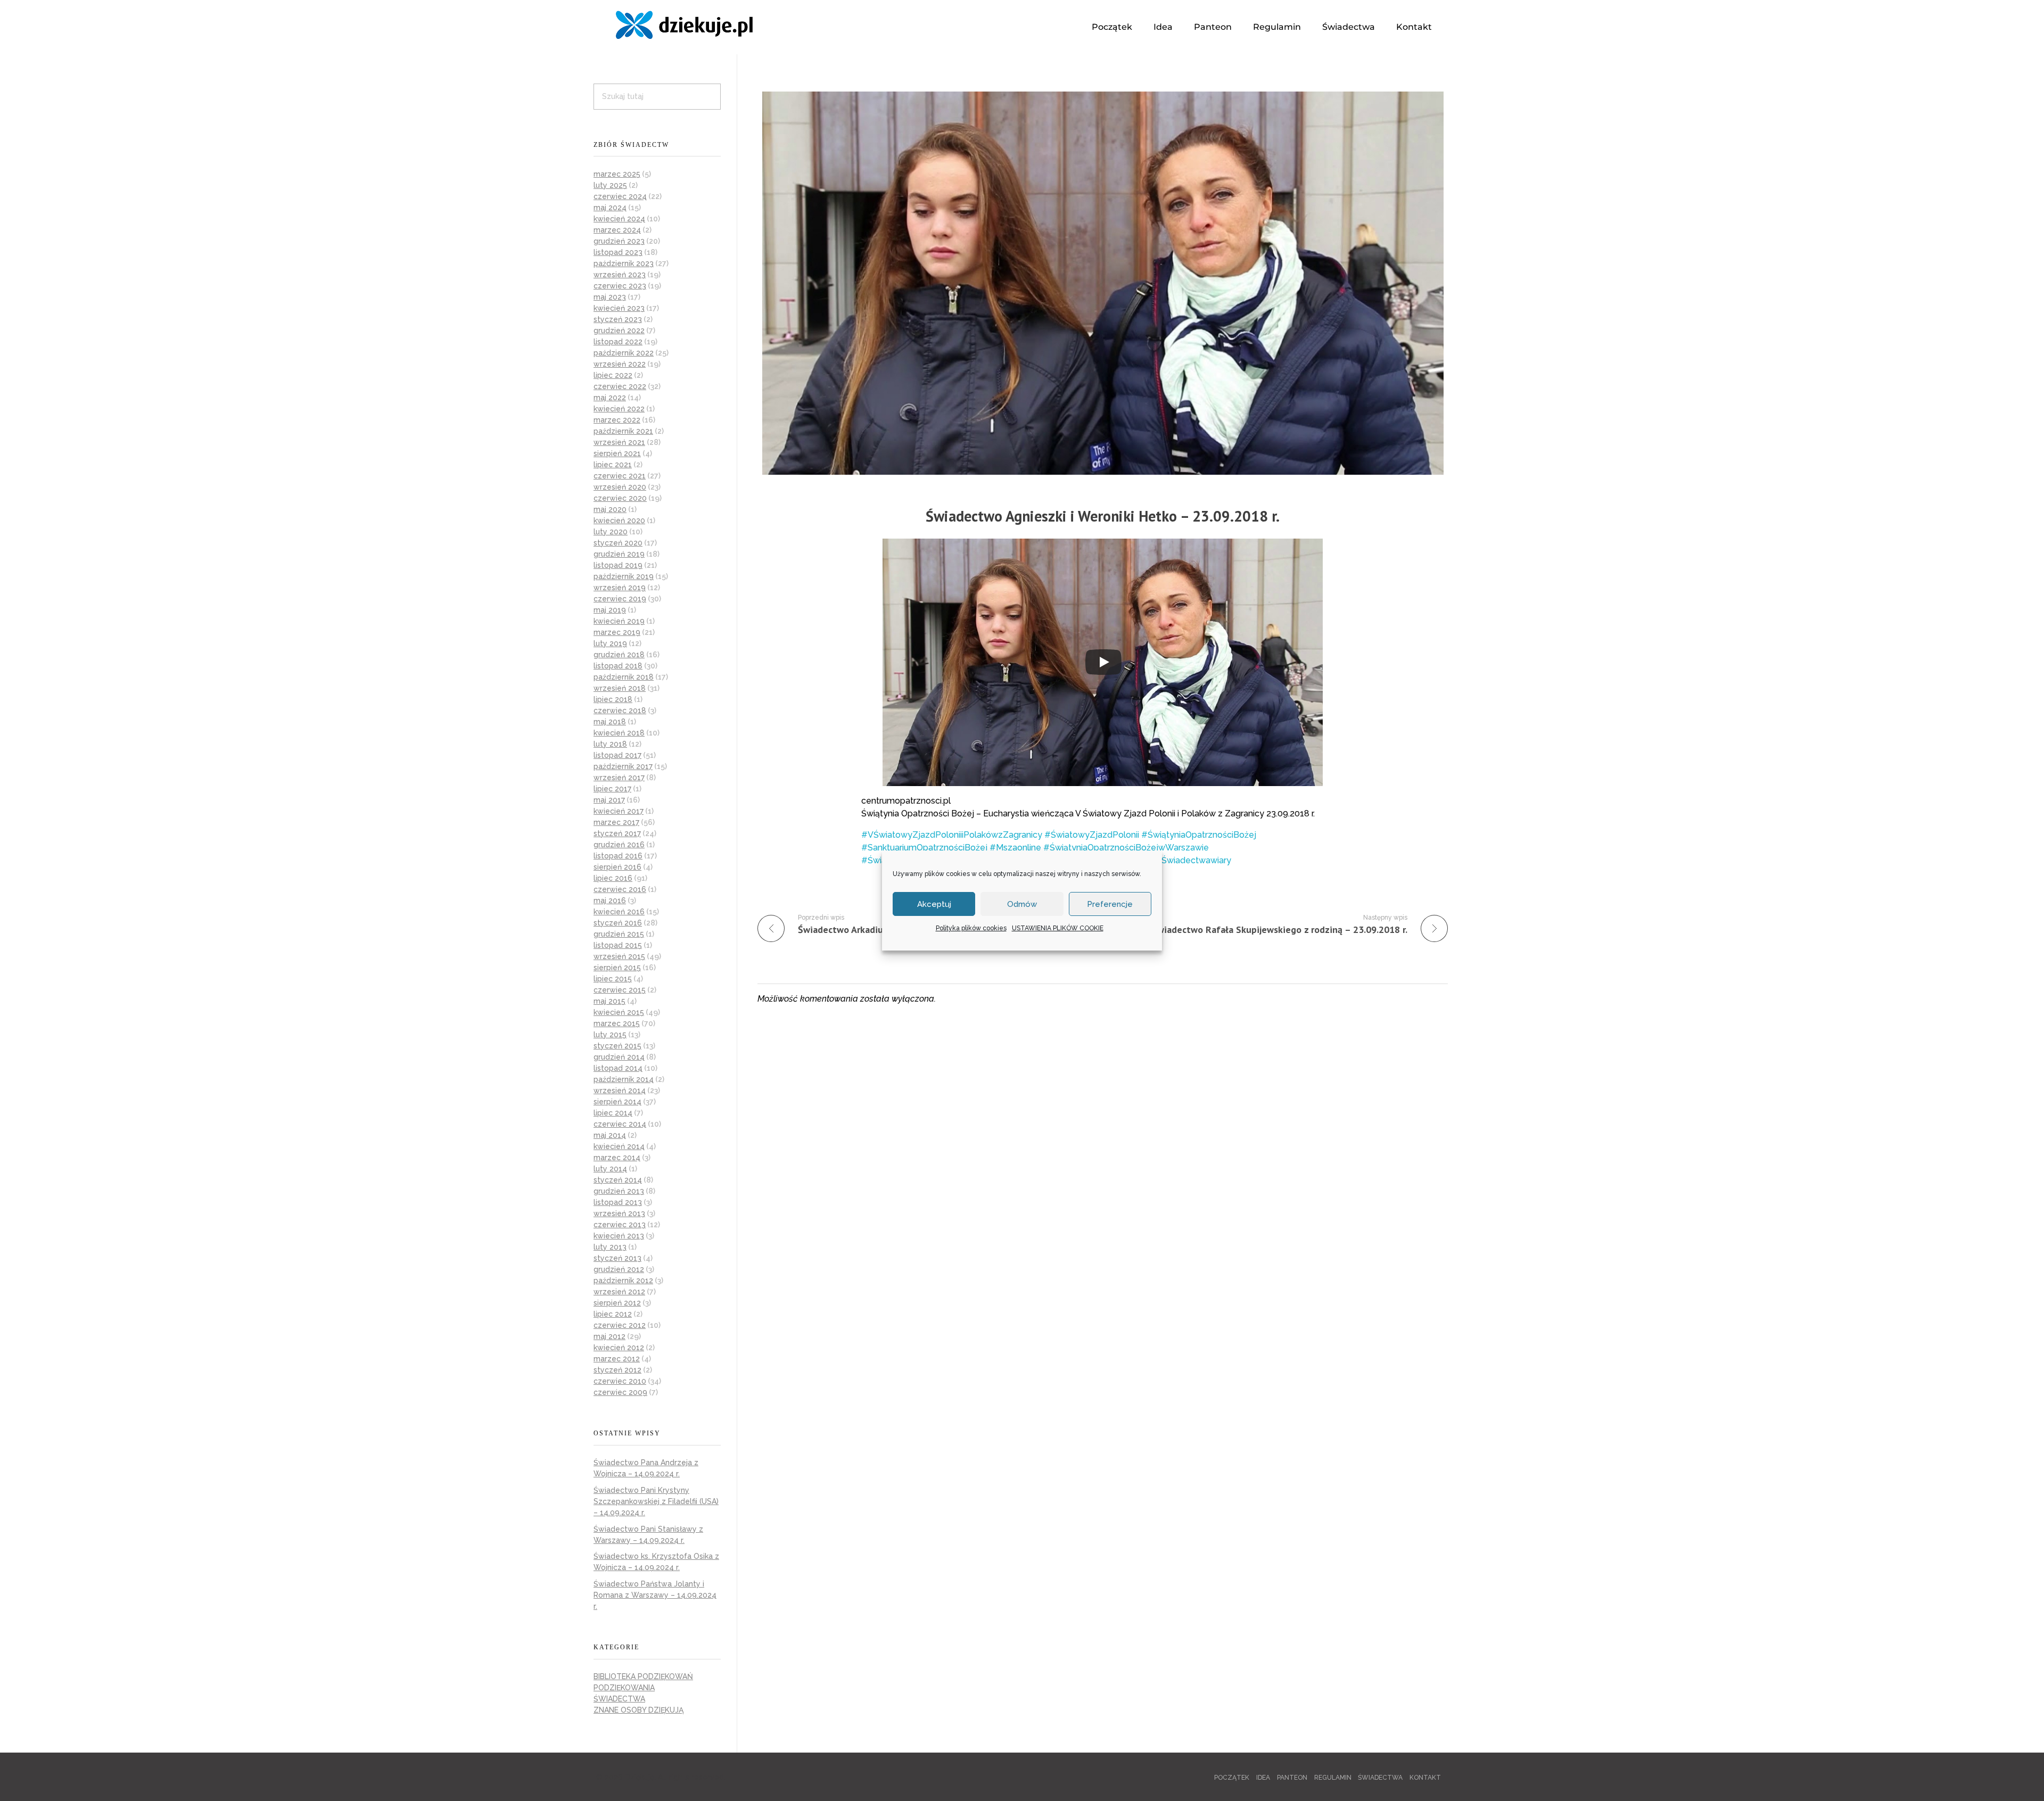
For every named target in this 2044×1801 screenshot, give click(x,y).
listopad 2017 (617, 755)
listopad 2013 (618, 1202)
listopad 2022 (618, 342)
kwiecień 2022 (619, 409)
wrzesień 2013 (619, 1213)
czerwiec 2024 (620, 196)
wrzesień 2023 (620, 275)
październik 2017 (623, 766)
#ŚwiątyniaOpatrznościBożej (1199, 835)
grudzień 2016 (619, 845)
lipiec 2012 (613, 1314)
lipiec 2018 (613, 699)
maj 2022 (610, 398)
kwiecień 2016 (619, 912)
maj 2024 (610, 208)
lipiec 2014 (613, 1113)
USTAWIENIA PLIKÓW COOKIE (1058, 928)
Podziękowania (624, 1688)
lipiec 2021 (613, 465)
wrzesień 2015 (619, 956)
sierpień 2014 (617, 1102)
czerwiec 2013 (620, 1225)
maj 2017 (609, 800)
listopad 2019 (618, 565)
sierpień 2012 (617, 1303)
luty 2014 (610, 1169)
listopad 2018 (618, 666)
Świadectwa (1349, 27)
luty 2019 (610, 643)
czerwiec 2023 (620, 286)
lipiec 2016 (613, 878)
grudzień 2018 (619, 655)
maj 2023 (610, 297)
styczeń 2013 (617, 1258)
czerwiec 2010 (620, 1381)
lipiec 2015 (613, 979)
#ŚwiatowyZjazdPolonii (1092, 835)
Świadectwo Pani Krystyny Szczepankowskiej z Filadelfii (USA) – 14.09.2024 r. (656, 1501)
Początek (1112, 27)
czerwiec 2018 (620, 711)
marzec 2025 (617, 174)
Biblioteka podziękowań (643, 1676)
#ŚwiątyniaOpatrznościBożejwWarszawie (1126, 848)
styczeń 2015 (617, 1046)
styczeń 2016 (618, 923)
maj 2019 (610, 610)
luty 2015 (610, 1035)
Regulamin (1277, 27)
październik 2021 (623, 431)
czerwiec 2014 (620, 1124)
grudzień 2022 (619, 331)
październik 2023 (624, 263)
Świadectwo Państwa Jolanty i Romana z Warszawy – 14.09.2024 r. (655, 1595)
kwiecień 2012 (619, 1348)
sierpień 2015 (617, 968)
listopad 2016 (618, 856)
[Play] (1103, 662)
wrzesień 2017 (619, 778)
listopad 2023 (618, 252)
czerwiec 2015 (620, 990)
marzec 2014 (617, 1158)
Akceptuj (934, 904)
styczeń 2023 (618, 319)
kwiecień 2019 (619, 621)
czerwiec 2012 (620, 1325)
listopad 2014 (618, 1068)
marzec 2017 (616, 822)
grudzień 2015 (619, 934)
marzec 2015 (617, 1023)
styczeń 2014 (618, 1180)
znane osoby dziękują (638, 1710)
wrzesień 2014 (620, 1090)
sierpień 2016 (617, 867)
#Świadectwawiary (1193, 860)
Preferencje (1110, 904)
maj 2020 (610, 509)
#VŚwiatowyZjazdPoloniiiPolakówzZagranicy (952, 835)
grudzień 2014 (619, 1057)
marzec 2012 (617, 1359)
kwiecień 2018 (619, 733)
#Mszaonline (1015, 848)
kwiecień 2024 (619, 219)
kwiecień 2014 (619, 1146)
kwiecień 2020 (619, 521)
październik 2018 (624, 677)
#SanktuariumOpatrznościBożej (924, 848)
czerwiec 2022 (620, 386)
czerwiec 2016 (620, 889)
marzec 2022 (617, 420)
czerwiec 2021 (620, 476)
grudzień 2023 (619, 241)
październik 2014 (624, 1079)
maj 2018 (610, 722)
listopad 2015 (618, 945)
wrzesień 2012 (619, 1292)
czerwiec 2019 (620, 599)
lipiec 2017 (612, 789)
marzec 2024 (617, 230)
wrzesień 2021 (619, 442)
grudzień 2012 (619, 1269)
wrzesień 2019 (620, 588)
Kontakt (1414, 27)
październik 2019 (624, 576)
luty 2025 (610, 185)
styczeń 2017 (617, 833)
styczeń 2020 (618, 543)
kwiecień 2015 (619, 1012)
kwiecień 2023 (619, 308)
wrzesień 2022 (620, 364)
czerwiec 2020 (620, 498)
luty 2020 (611, 532)
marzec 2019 (617, 632)
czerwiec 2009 (620, 1392)
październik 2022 (624, 353)
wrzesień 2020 (620, 487)
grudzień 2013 (619, 1191)
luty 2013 (610, 1247)
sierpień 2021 (617, 453)
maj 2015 (609, 1001)
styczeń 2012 (617, 1370)
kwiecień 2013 (619, 1236)
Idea (1163, 27)
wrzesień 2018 (620, 688)
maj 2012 (609, 1336)
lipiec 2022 (613, 375)
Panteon (1213, 27)
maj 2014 (610, 1135)
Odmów (1022, 904)
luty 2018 (610, 744)
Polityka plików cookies (971, 928)
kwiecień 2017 (619, 811)
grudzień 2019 (619, 554)
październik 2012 (623, 1280)
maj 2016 (610, 900)
